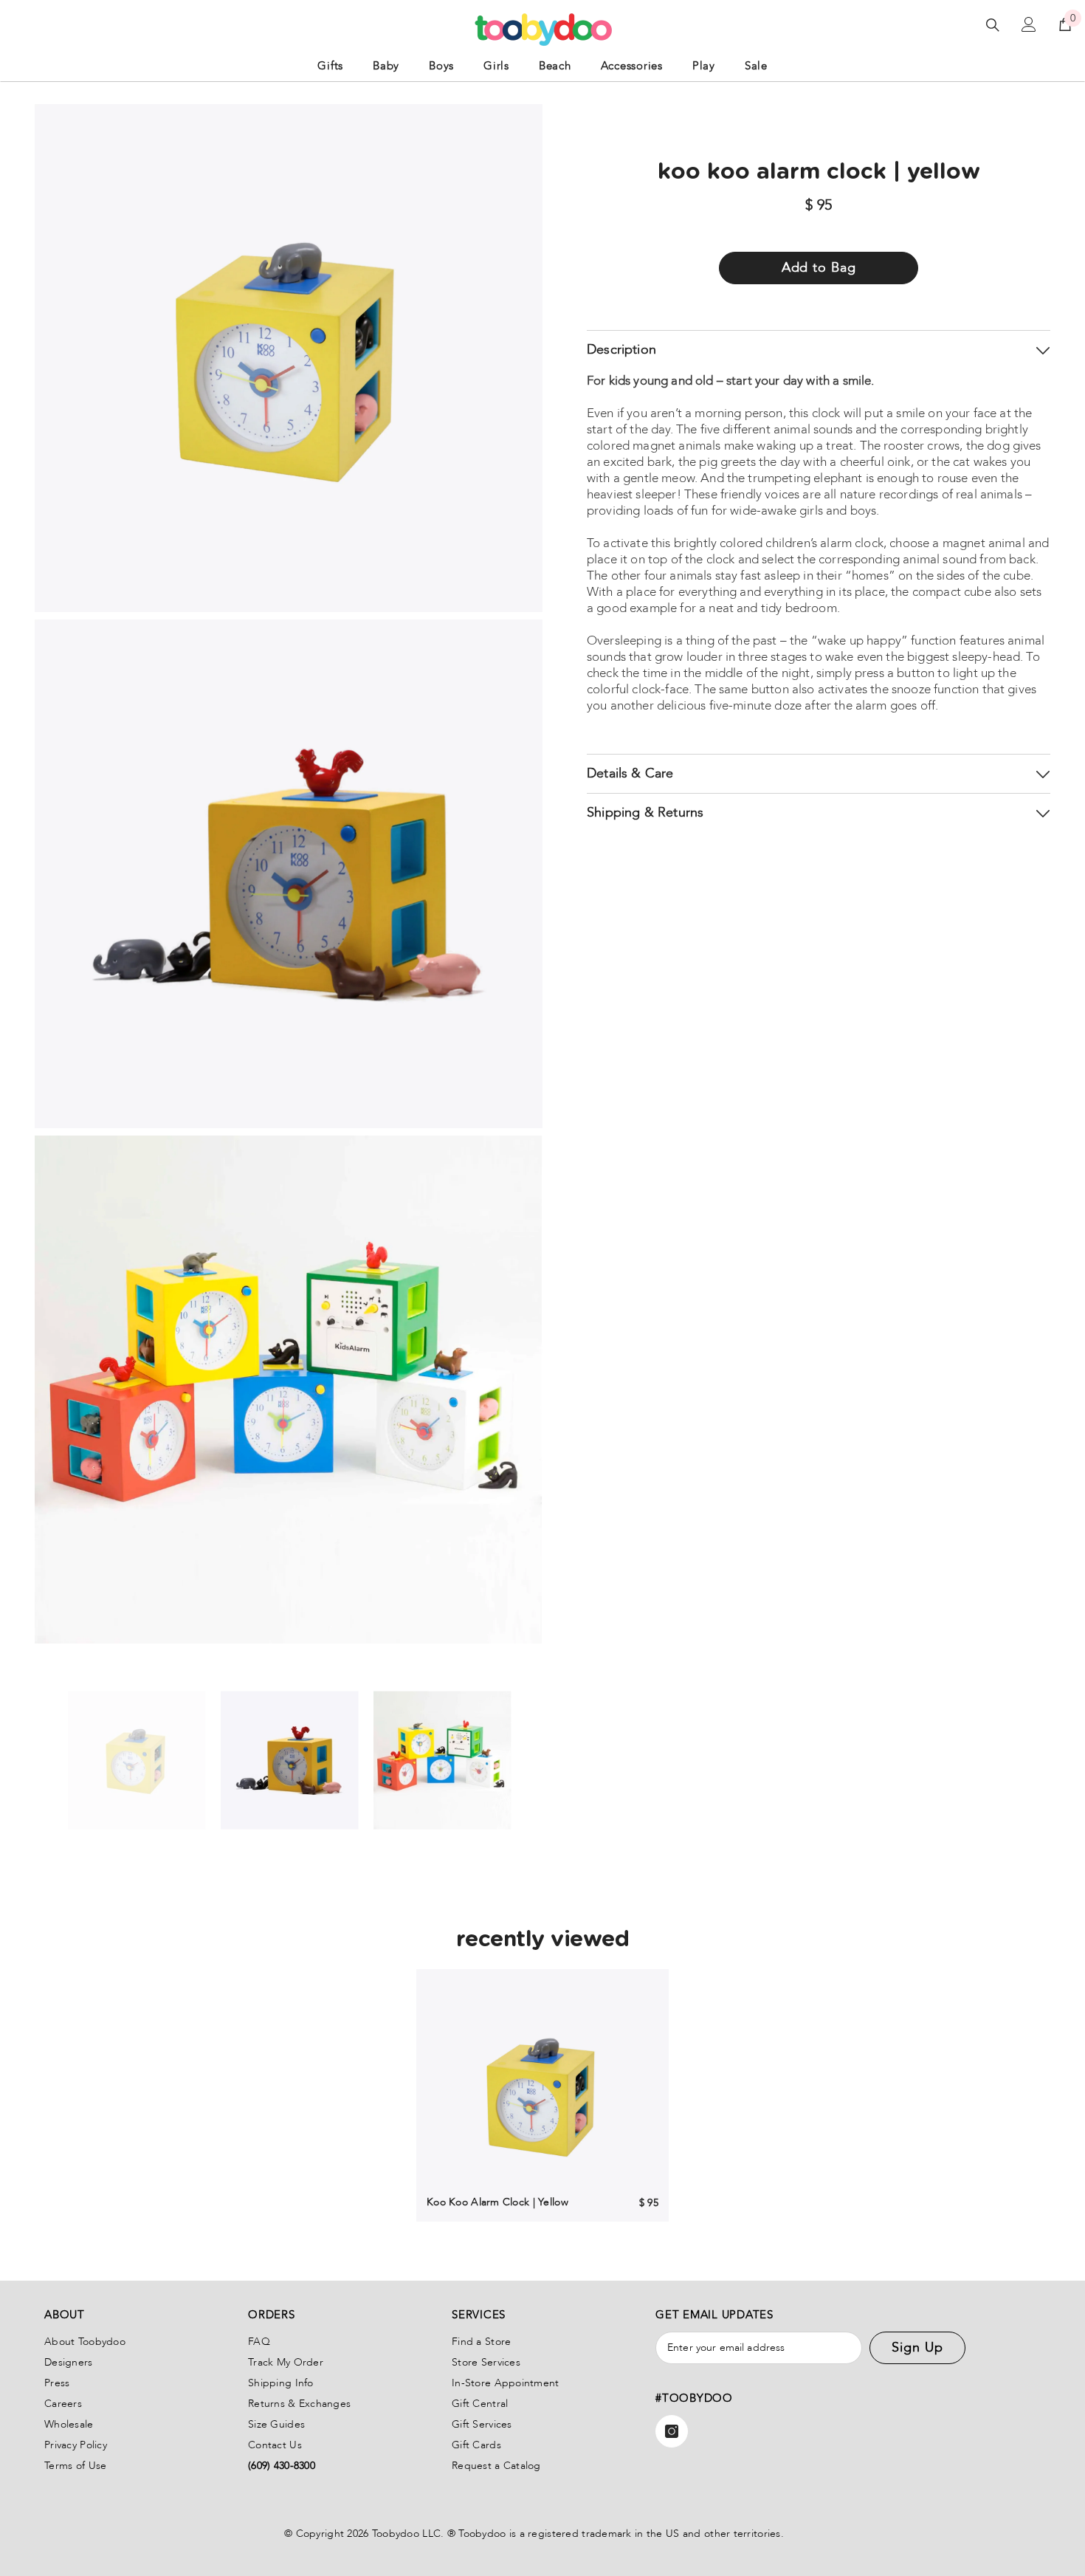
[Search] (993, 25)
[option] (137, 1761)
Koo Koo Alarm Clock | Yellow (497, 2202)
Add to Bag (819, 268)
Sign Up (917, 2347)
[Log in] (1029, 24)
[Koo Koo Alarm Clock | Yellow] (542, 2095)
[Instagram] (672, 2431)
